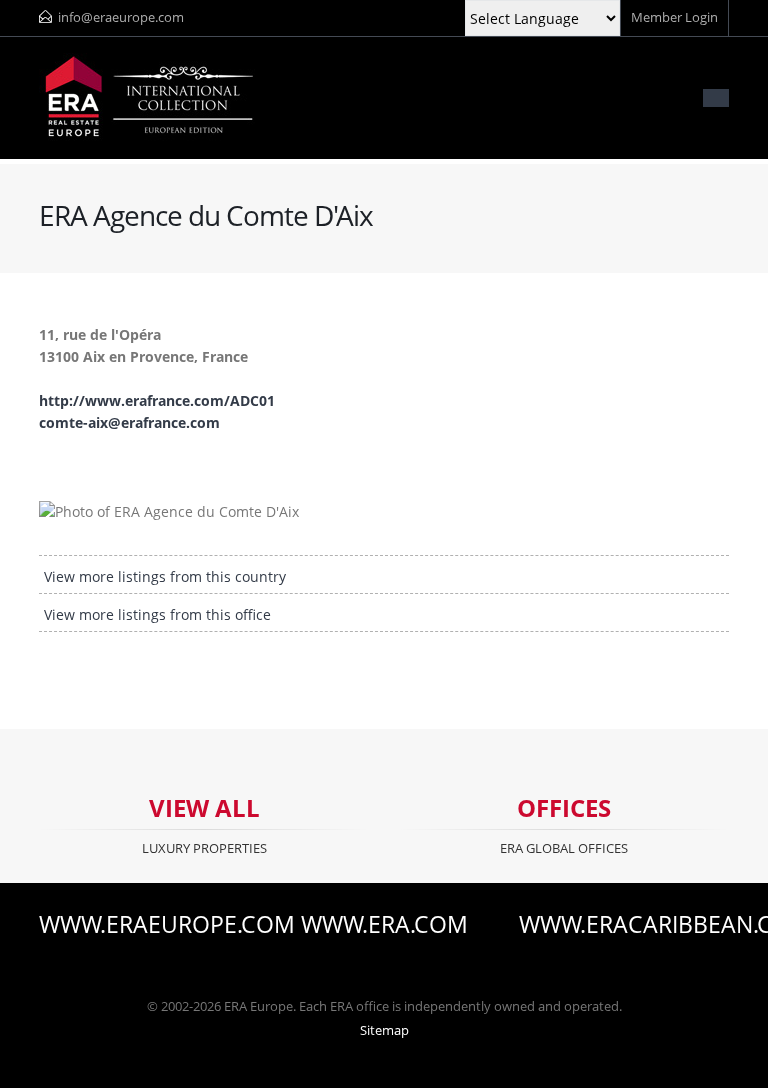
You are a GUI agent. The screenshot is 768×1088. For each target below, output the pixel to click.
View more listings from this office (157, 614)
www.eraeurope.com (144, 925)
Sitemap (384, 1030)
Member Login (674, 17)
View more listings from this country (165, 576)
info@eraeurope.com (121, 17)
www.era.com (384, 925)
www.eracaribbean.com (624, 925)
